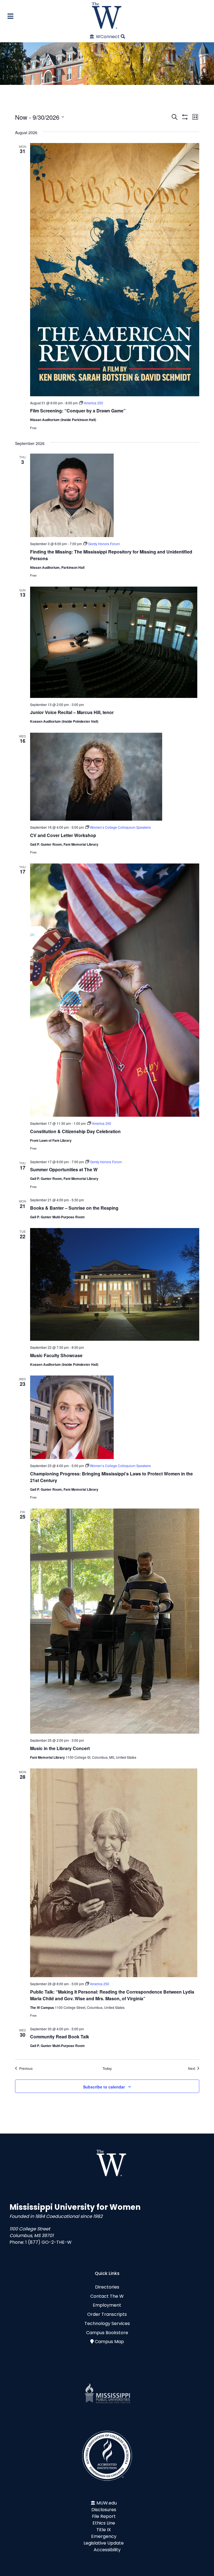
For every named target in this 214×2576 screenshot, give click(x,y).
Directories (107, 2287)
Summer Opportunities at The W (64, 1169)
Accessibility (107, 2550)
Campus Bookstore (107, 2333)
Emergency (104, 2536)
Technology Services (107, 2323)
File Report (104, 2516)
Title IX (104, 2530)
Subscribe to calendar (104, 2087)
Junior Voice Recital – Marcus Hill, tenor (72, 712)
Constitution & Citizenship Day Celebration (75, 1131)
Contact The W (107, 2296)
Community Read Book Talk (60, 2037)
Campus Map (109, 2342)
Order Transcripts (107, 2314)
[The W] (107, 15)
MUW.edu (107, 2503)
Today (107, 2068)
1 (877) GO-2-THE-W (48, 2242)
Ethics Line (104, 2523)
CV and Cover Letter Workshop (63, 835)
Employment (107, 2305)
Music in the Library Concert (60, 1748)
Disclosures (104, 2510)
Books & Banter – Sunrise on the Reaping (74, 1208)
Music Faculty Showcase (56, 1355)
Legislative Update (104, 2543)
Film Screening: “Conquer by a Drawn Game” (78, 411)
